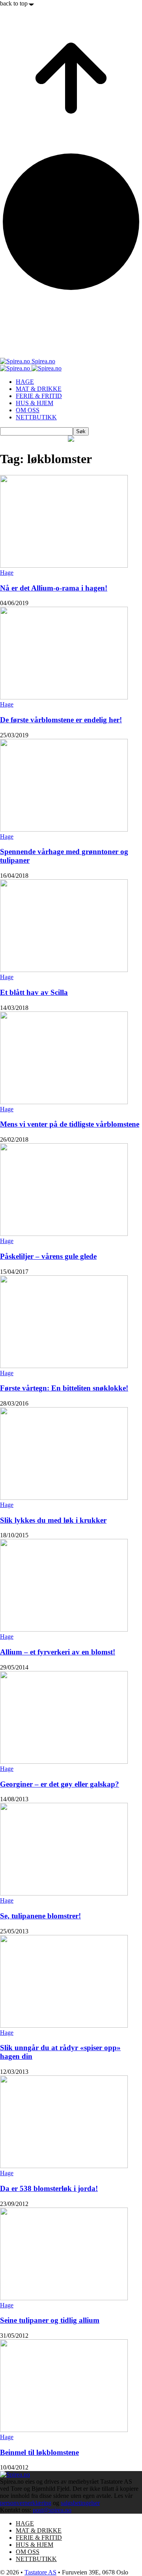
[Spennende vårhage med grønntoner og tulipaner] (64, 829)
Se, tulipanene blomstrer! (40, 1916)
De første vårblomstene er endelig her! (61, 720)
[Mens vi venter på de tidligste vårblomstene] (64, 1102)
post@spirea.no (52, 2510)
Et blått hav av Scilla (34, 992)
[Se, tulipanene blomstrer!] (64, 1893)
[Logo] (16, 368)
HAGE (25, 382)
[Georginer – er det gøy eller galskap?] (64, 1762)
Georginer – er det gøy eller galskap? (60, 1784)
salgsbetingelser (80, 2503)
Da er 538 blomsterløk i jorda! (49, 2188)
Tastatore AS (40, 2572)
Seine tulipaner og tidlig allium (50, 2320)
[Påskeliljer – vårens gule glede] (64, 1234)
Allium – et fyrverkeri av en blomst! (58, 1652)
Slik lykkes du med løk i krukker (53, 1520)
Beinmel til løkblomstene (39, 2452)
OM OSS (28, 410)
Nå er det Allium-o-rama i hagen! (54, 588)
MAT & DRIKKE (39, 389)
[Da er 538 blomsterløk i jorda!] (64, 2166)
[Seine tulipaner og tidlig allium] (64, 2298)
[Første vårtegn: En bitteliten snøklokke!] (64, 1366)
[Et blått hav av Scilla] (64, 970)
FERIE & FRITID (39, 396)
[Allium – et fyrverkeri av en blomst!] (64, 1629)
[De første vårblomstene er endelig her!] (64, 697)
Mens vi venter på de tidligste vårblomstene (70, 1124)
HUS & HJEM (35, 403)
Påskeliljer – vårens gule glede (48, 1256)
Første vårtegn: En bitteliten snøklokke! (64, 1388)
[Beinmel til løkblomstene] (64, 2430)
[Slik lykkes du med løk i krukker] (64, 1498)
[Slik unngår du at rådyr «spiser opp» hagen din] (64, 2025)
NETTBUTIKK (36, 417)
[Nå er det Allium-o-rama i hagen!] (64, 565)
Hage (7, 573)
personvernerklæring (26, 2503)
